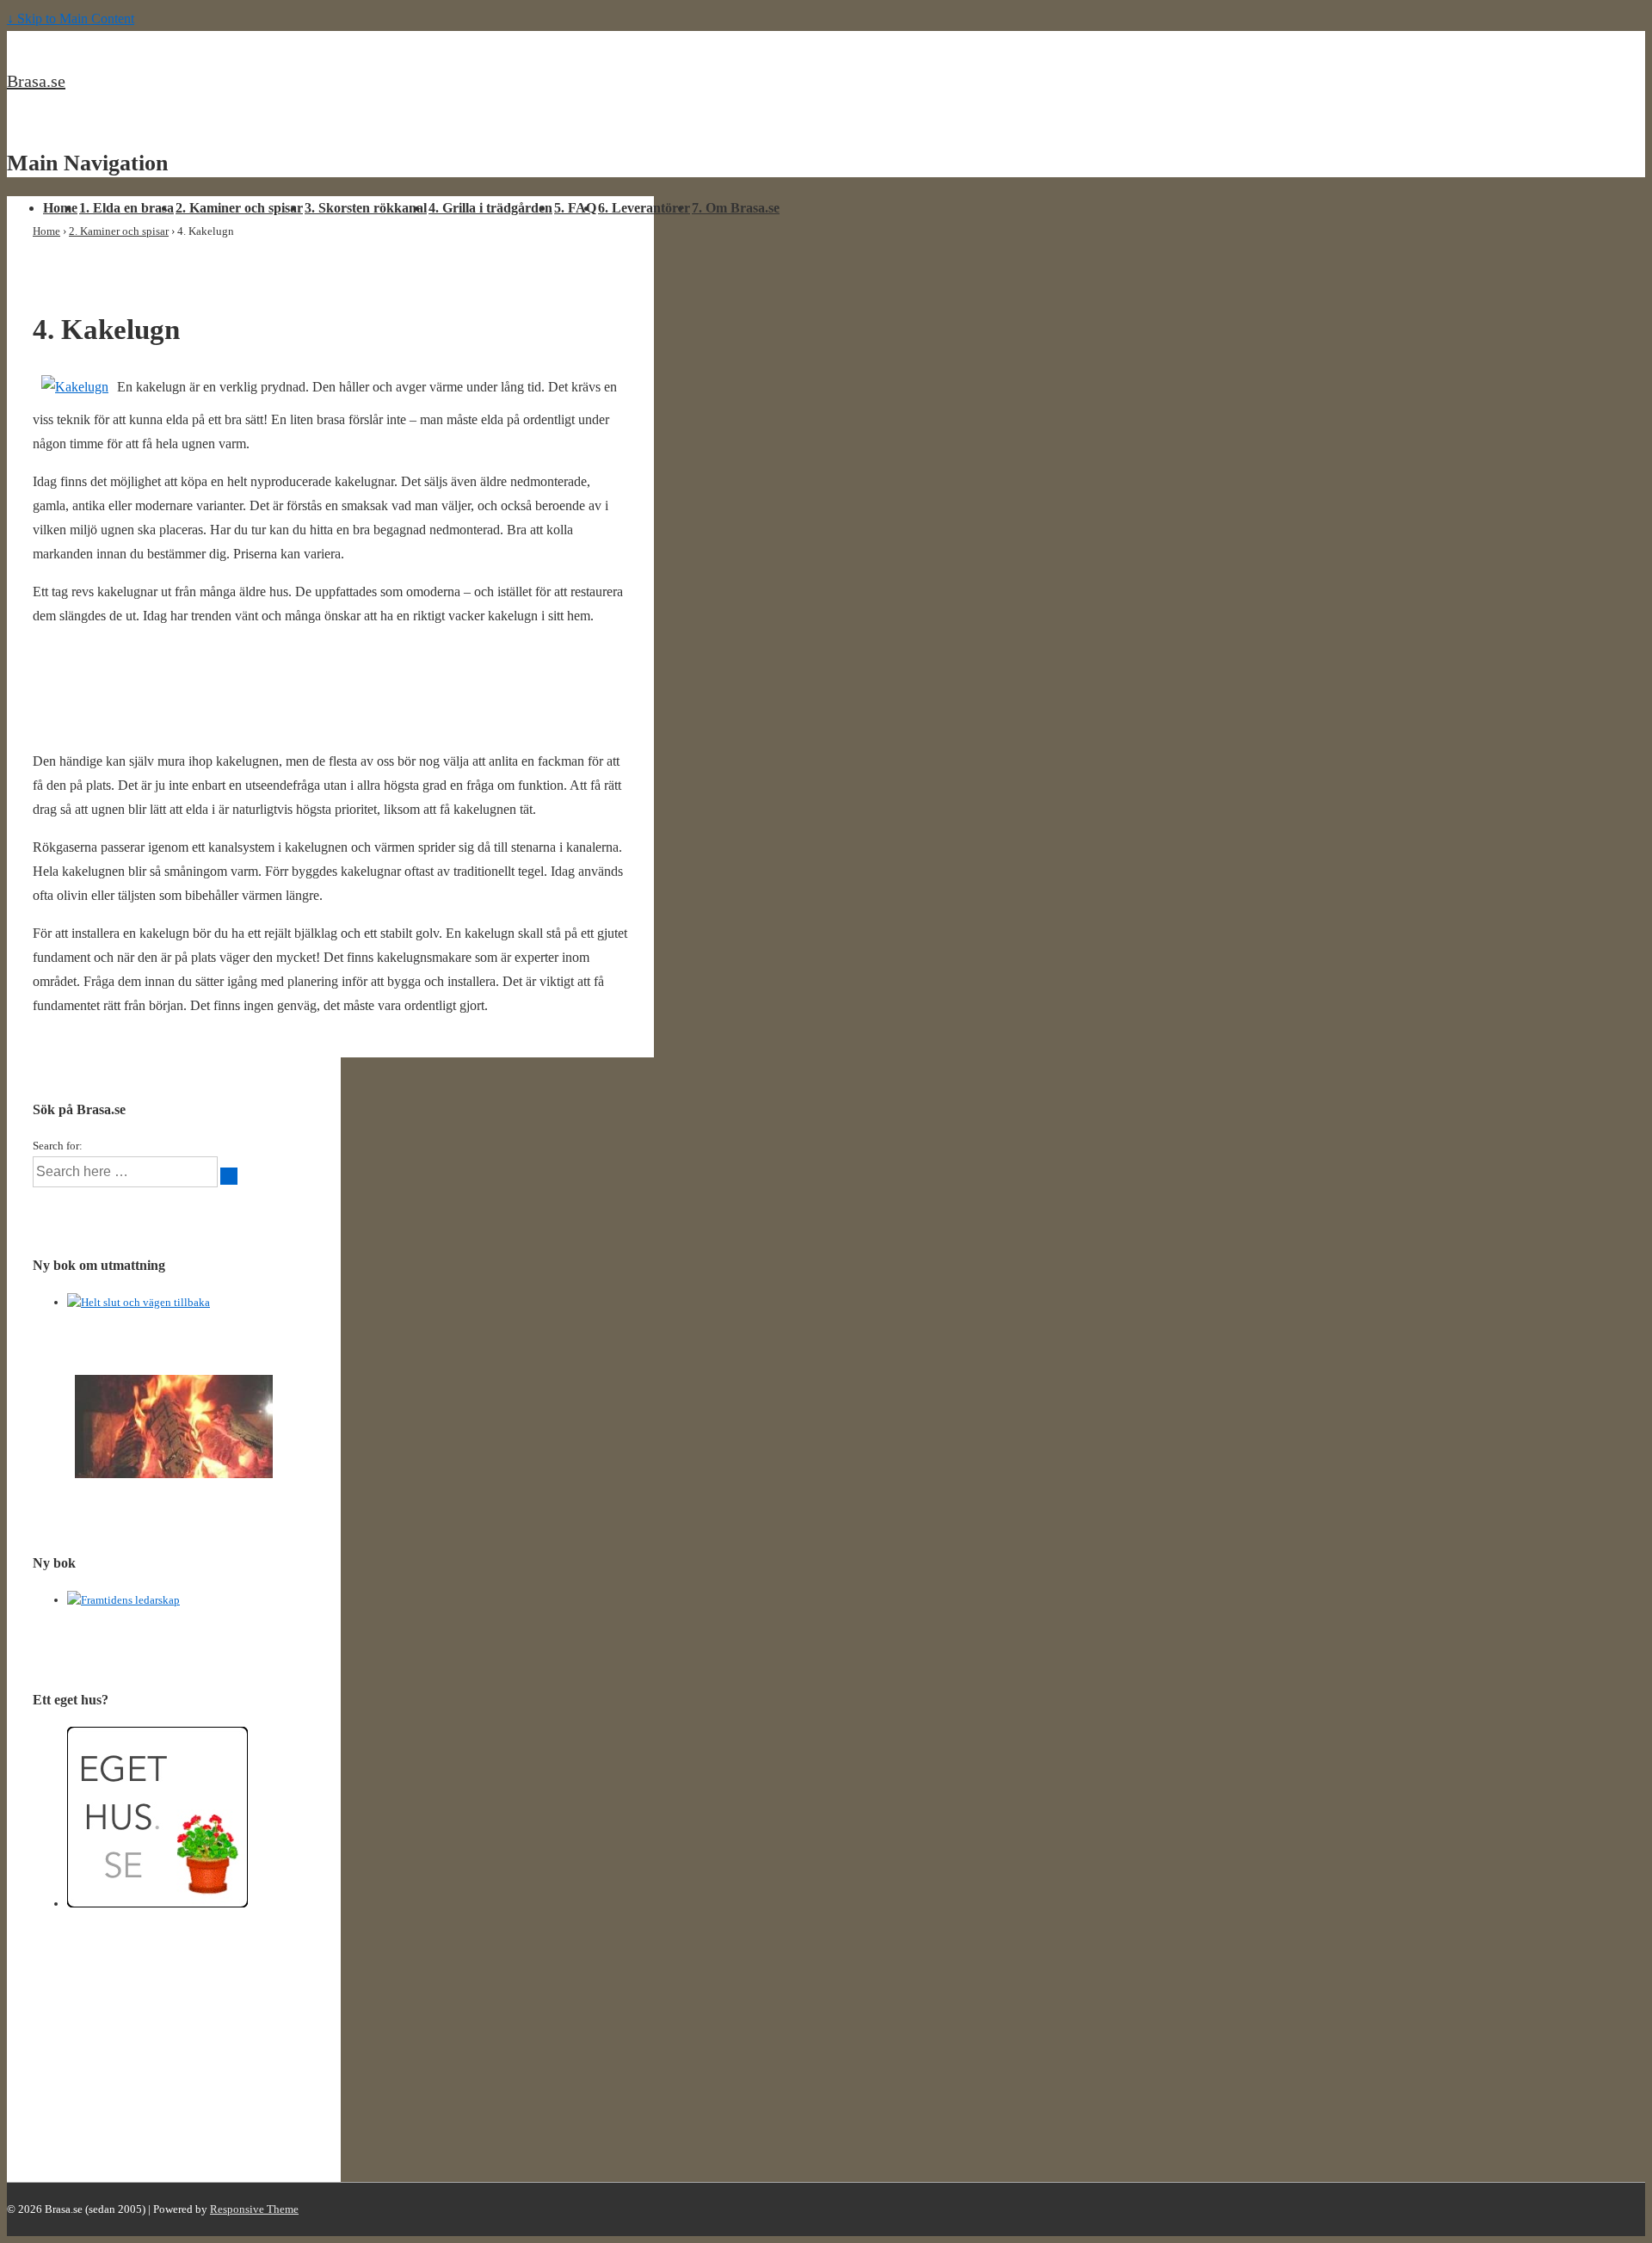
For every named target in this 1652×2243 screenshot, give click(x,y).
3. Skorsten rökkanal (366, 208)
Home (60, 208)
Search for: (58, 1146)
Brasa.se (36, 81)
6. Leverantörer (644, 208)
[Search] (229, 1176)
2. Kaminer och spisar (239, 208)
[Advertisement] (234, 702)
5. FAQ (575, 208)
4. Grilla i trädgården (490, 208)
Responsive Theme (254, 2209)
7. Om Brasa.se (736, 208)
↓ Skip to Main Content (71, 18)
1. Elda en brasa (126, 208)
